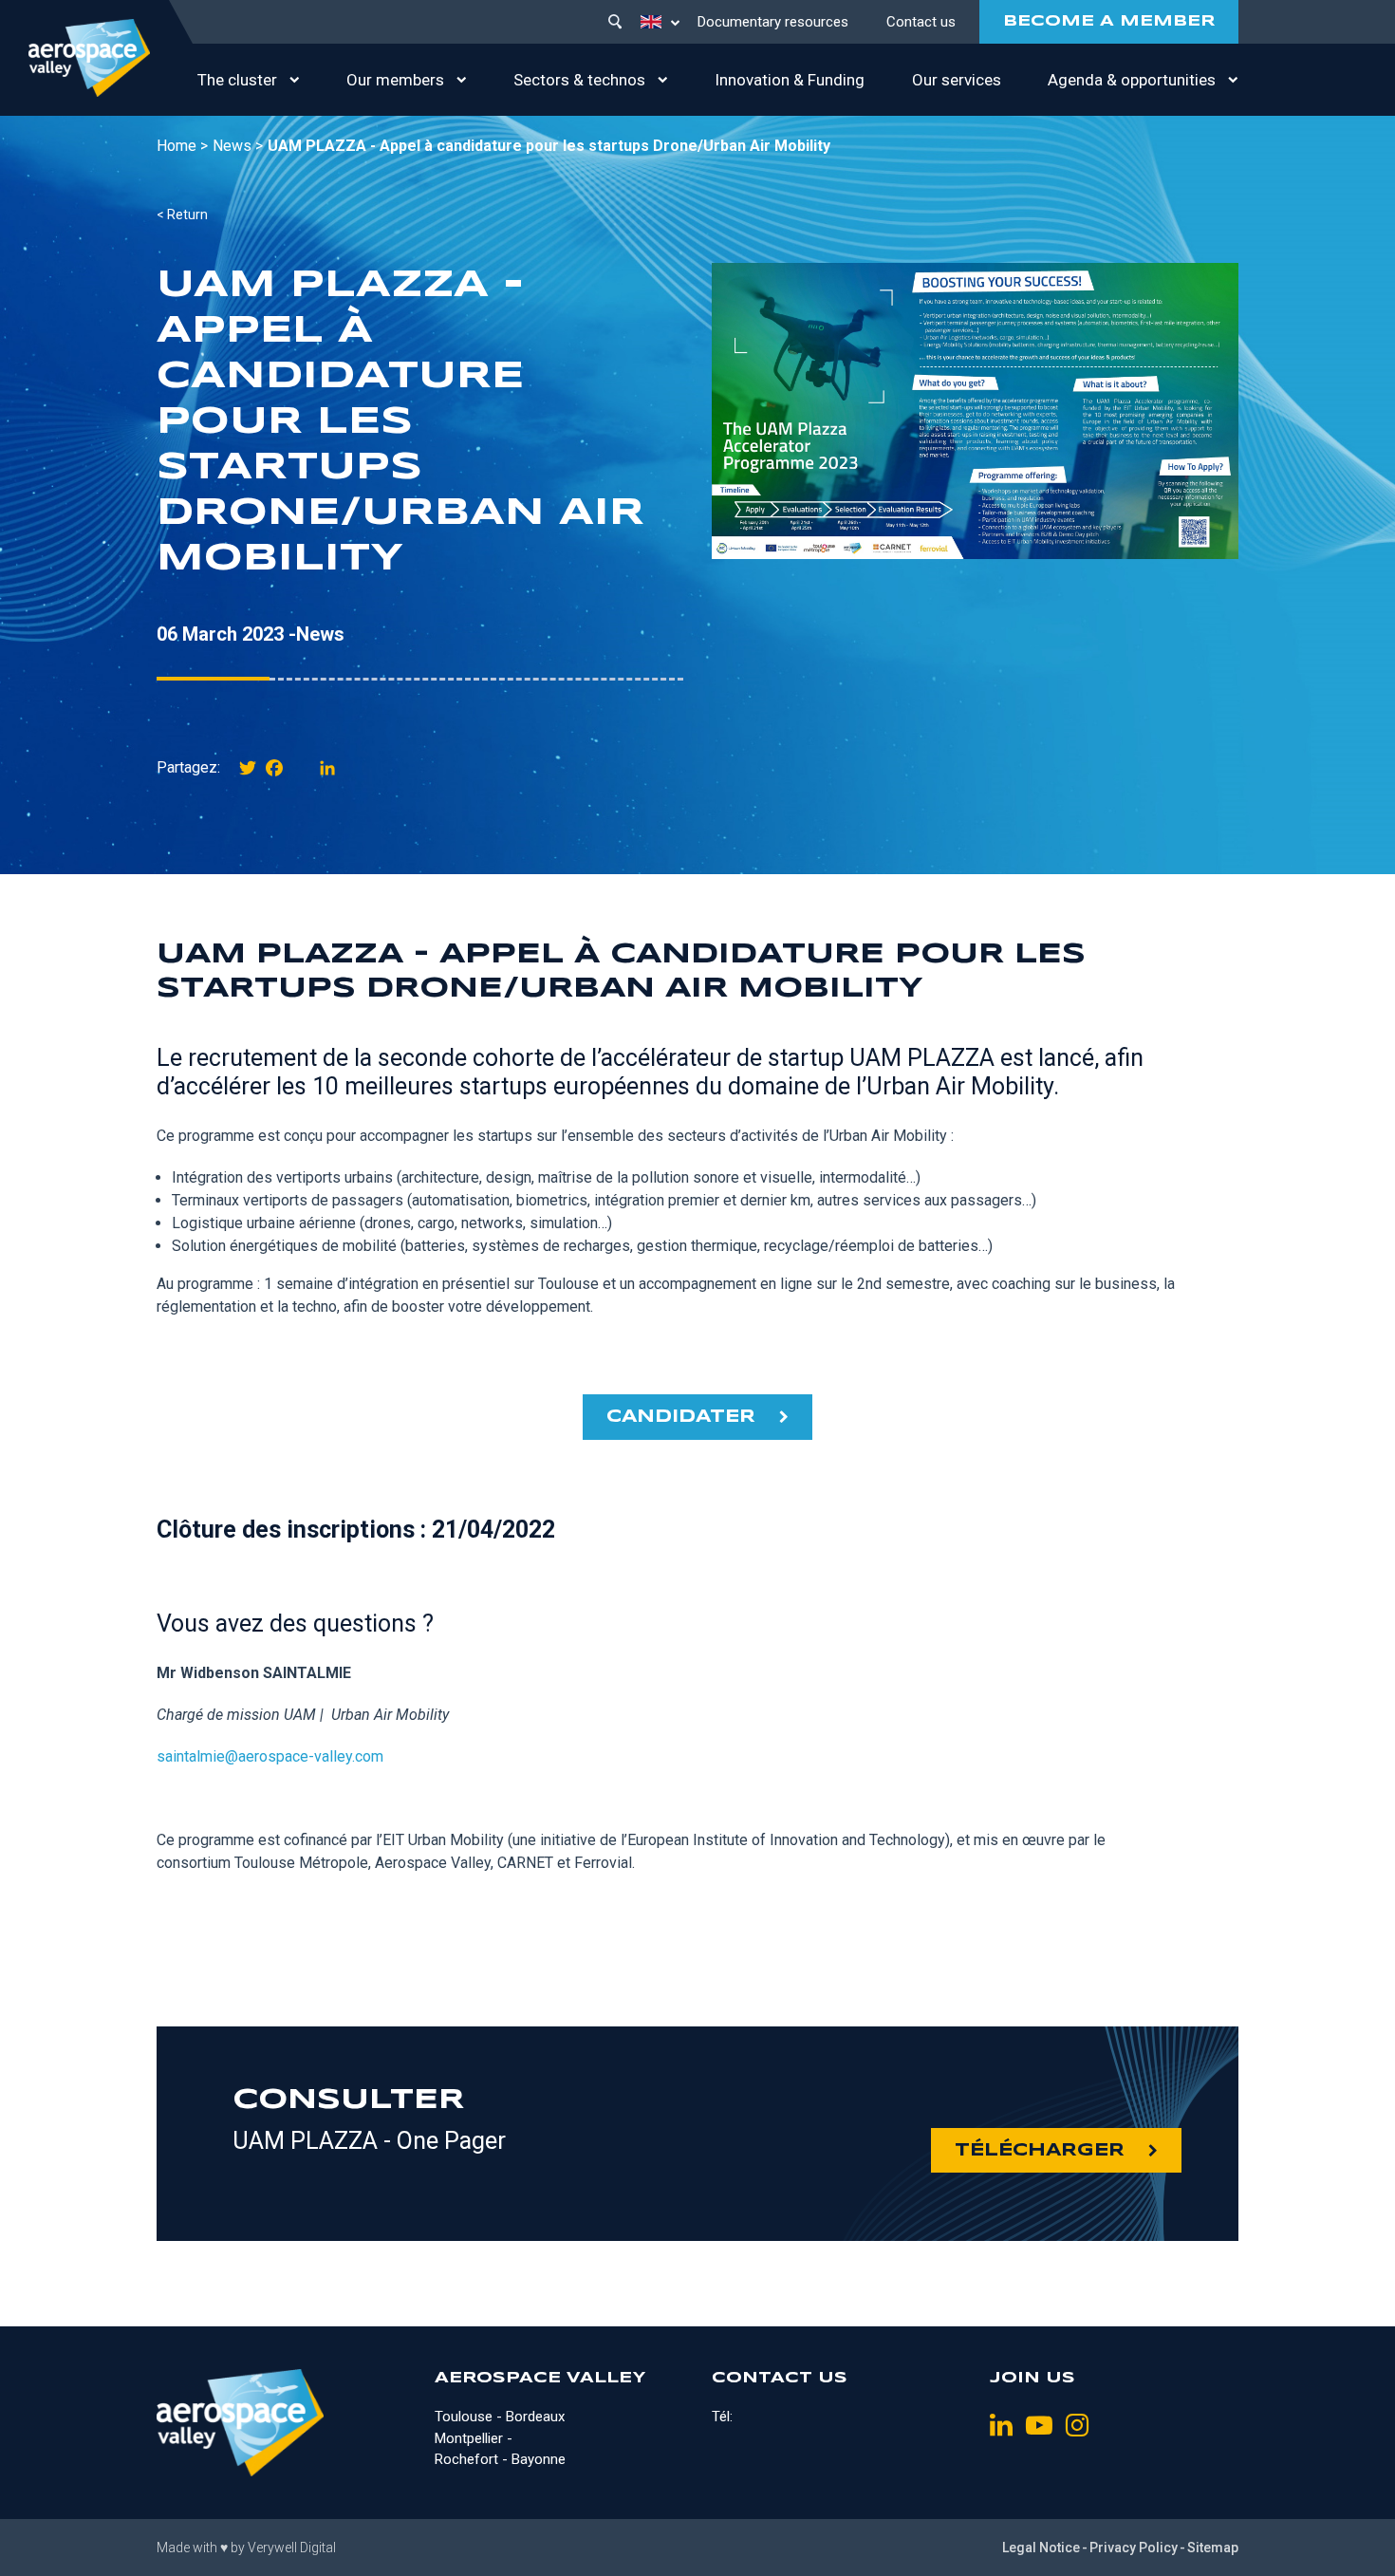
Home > (182, 146)
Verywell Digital (292, 2548)
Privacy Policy (1134, 2548)
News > (238, 146)
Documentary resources (773, 22)
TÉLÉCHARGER (1040, 2151)
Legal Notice (1041, 2548)
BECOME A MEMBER (1109, 21)
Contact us (921, 22)
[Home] (89, 58)
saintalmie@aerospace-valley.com (270, 1756)
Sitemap (1213, 2548)
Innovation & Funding (790, 80)
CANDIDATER (681, 1417)
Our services (957, 80)
